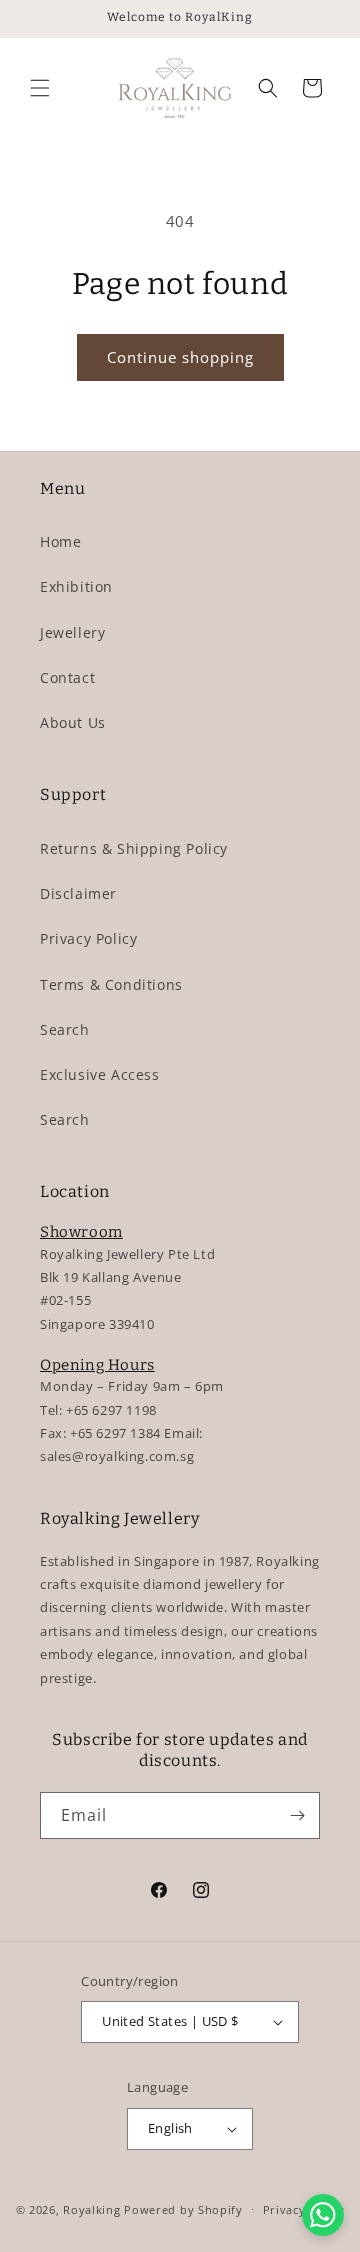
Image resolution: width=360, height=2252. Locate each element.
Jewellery (72, 632)
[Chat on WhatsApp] (323, 2215)
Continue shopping (180, 357)
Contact (67, 677)
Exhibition (76, 586)
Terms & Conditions (111, 984)
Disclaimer (78, 893)
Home (60, 541)
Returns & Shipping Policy (134, 848)
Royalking (91, 2208)
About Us (73, 722)
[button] (40, 88)
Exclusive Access (100, 1074)
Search (65, 1029)
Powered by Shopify (183, 2208)
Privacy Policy (88, 938)
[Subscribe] (297, 1815)
